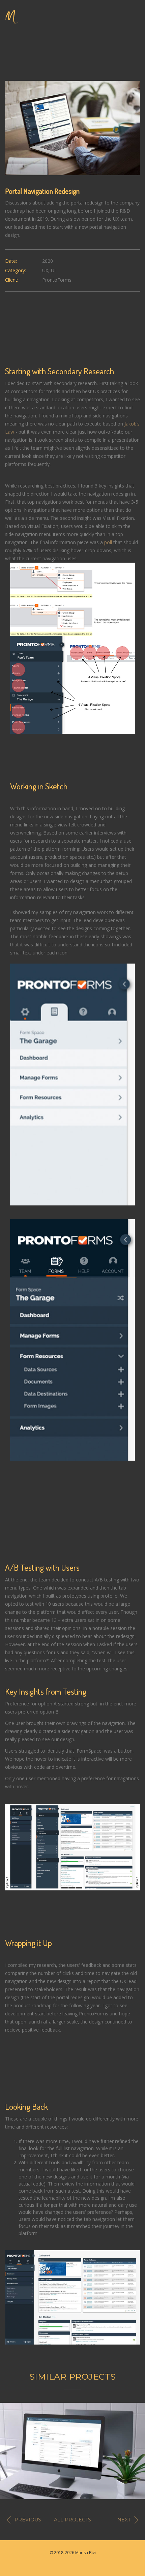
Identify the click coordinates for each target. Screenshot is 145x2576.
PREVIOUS (28, 2520)
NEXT (124, 2520)
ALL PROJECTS (72, 2520)
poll (108, 542)
